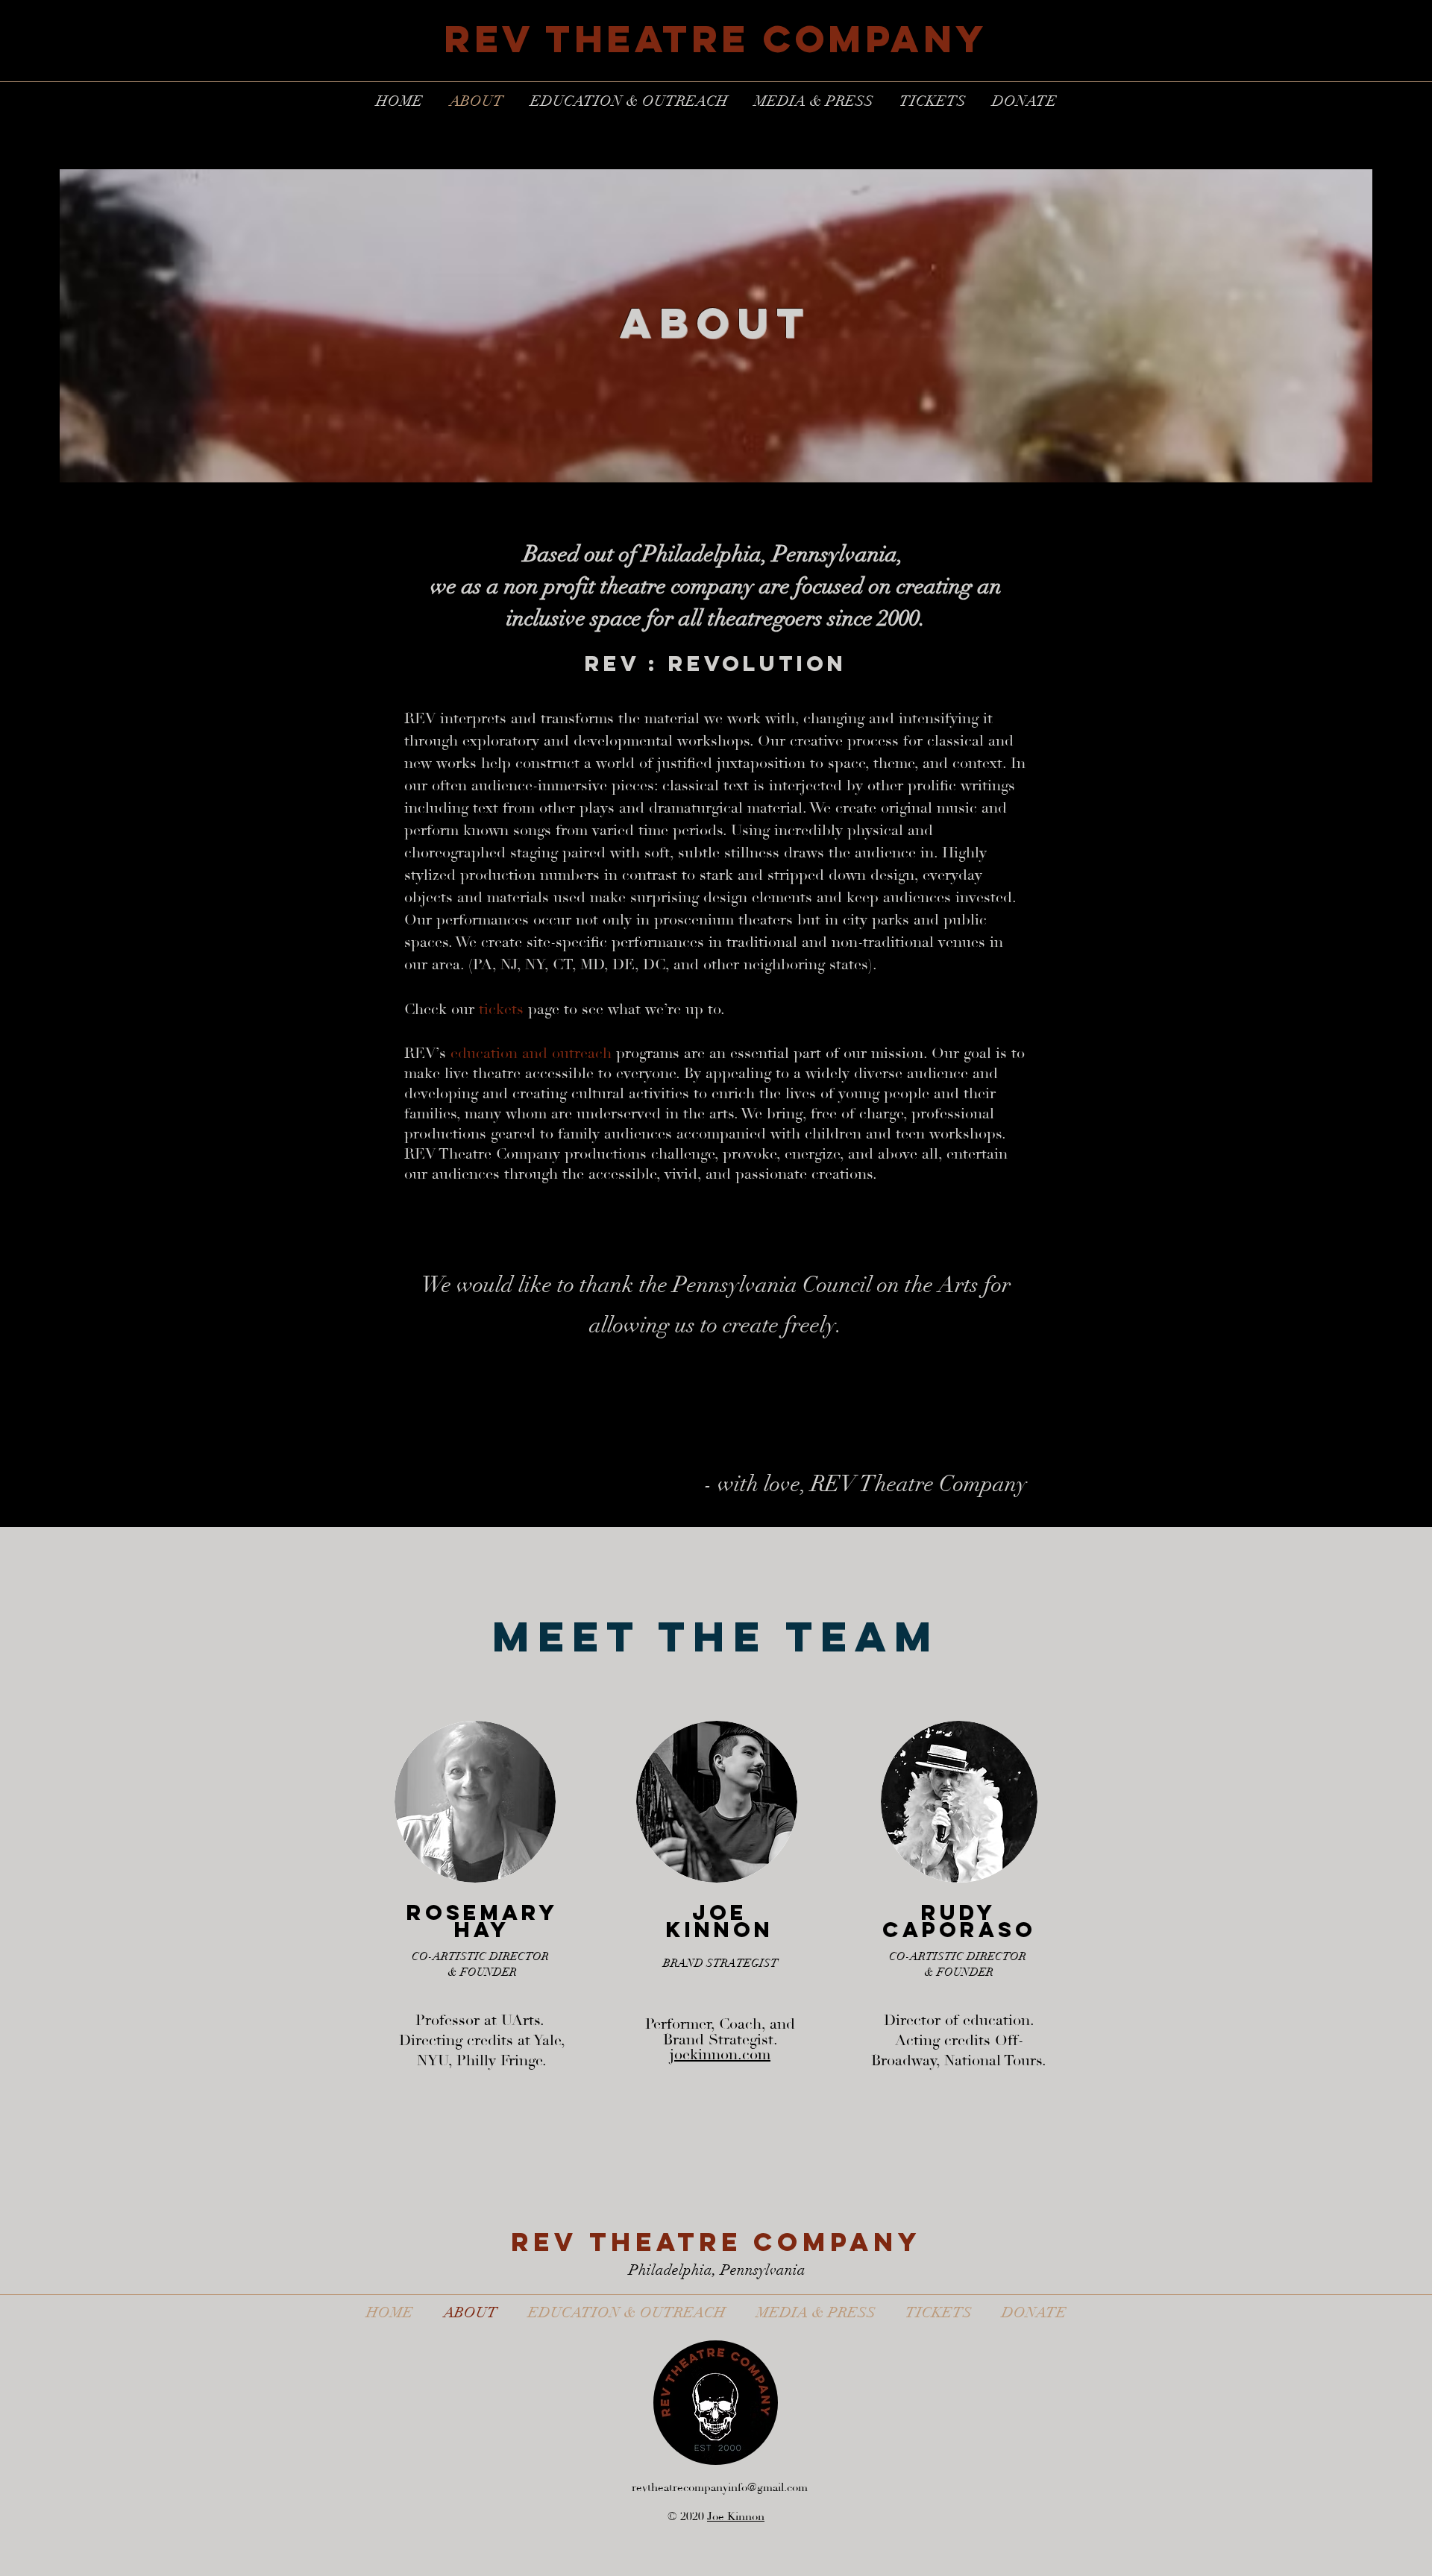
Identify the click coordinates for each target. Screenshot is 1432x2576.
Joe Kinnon (736, 2517)
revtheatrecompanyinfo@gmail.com (720, 2488)
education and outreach (531, 1054)
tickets (501, 1010)
